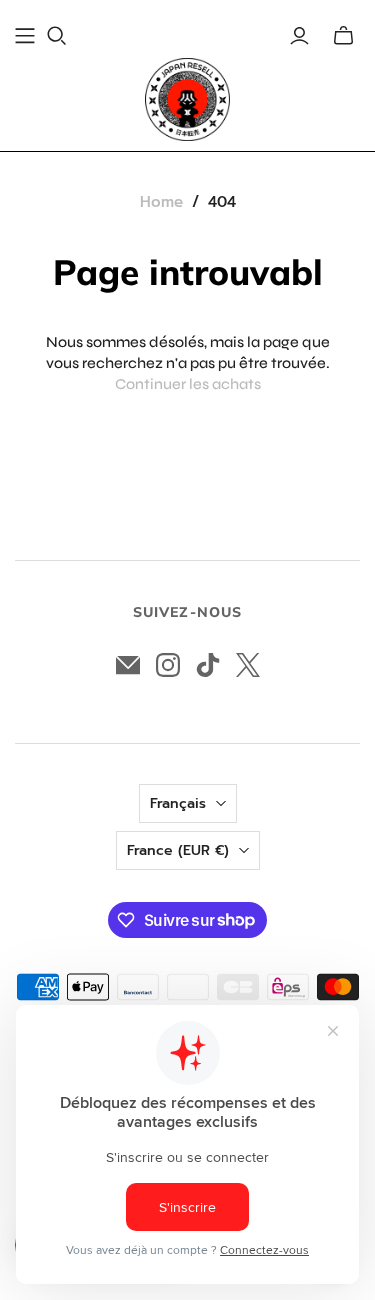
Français (178, 803)
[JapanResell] (187, 99)
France (178, 850)
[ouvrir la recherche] (57, 36)
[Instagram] (168, 665)
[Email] (128, 665)
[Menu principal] (25, 36)
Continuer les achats (188, 384)
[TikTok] (208, 665)
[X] (248, 665)
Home (161, 202)
